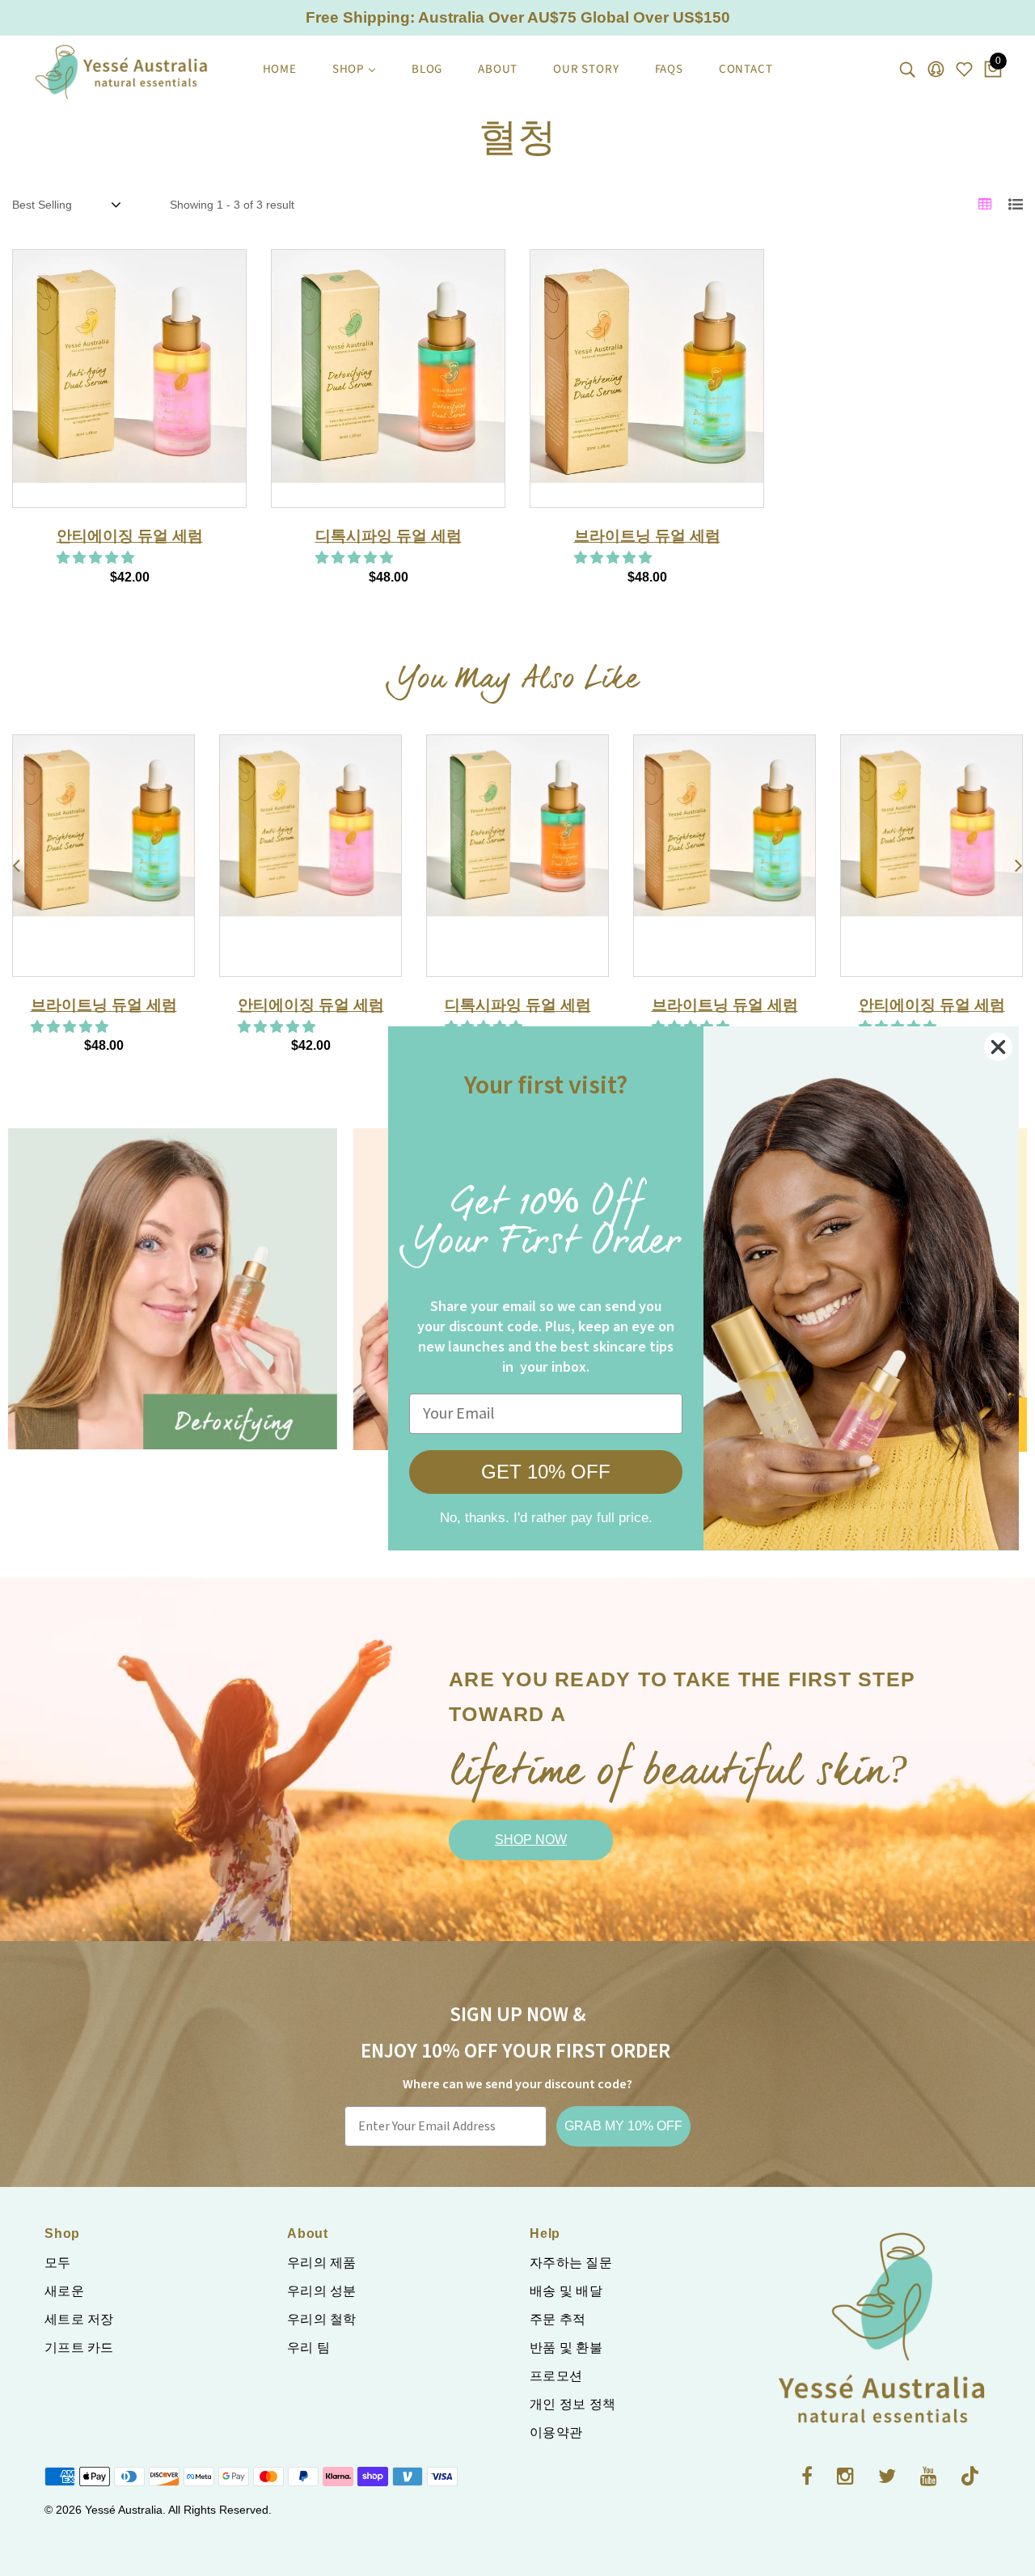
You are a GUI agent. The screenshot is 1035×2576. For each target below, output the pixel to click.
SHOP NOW (531, 1840)
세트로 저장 (79, 2319)
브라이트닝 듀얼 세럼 (647, 536)
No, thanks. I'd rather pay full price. (546, 1518)
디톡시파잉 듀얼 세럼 (389, 536)
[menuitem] (280, 70)
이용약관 (556, 2432)
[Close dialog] (998, 1047)
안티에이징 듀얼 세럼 (130, 536)
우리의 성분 (322, 2291)
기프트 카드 (79, 2348)
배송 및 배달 (566, 2291)
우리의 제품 (322, 2263)
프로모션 (556, 2376)
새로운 (64, 2291)
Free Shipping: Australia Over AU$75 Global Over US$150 (518, 17)
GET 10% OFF (546, 1472)
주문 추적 (558, 2319)
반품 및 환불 (566, 2348)
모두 (58, 2263)
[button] (97, 558)
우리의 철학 (322, 2319)
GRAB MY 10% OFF (623, 2126)
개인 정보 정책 (572, 2404)
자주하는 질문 (571, 2263)
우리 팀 (308, 2348)
